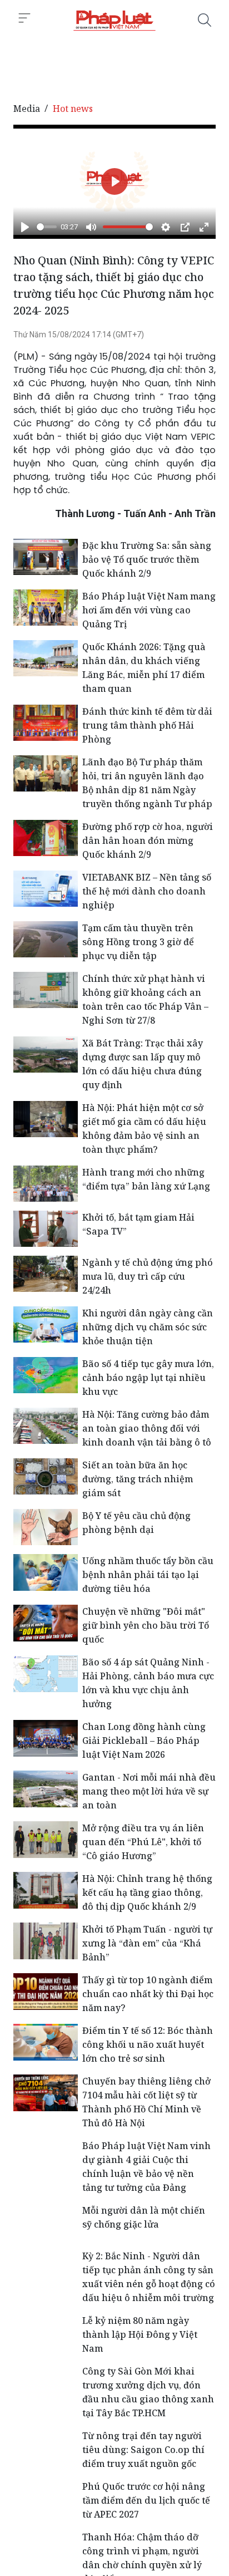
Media (27, 109)
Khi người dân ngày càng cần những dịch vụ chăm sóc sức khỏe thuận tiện (148, 1327)
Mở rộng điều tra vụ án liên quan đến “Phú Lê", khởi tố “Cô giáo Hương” (143, 1842)
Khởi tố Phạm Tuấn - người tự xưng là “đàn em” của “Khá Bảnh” (147, 1943)
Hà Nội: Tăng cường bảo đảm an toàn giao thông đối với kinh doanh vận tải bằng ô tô (147, 1428)
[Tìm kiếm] (205, 20)
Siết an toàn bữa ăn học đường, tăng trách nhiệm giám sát (138, 1479)
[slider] (47, 227)
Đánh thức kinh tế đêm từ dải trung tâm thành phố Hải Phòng (147, 725)
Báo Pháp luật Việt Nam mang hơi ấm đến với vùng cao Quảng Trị (149, 610)
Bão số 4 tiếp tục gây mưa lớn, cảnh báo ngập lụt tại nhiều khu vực (148, 1378)
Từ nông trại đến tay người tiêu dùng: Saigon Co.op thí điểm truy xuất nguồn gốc (143, 2450)
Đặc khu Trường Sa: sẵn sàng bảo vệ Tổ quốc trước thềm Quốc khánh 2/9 (147, 559)
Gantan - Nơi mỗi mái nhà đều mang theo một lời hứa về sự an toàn (149, 1791)
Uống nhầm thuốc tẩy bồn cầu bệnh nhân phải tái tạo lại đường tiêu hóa (148, 1575)
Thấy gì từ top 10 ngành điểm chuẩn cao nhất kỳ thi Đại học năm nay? (148, 1994)
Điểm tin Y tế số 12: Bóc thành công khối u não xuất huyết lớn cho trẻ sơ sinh (148, 2044)
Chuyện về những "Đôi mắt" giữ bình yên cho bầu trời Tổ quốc (146, 1625)
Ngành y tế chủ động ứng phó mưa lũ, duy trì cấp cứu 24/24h (148, 1276)
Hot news (73, 109)
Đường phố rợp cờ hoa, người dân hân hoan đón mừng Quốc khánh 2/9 (148, 840)
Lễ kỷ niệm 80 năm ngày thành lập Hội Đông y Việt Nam (140, 2334)
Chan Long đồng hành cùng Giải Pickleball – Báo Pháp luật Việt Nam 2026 (144, 1741)
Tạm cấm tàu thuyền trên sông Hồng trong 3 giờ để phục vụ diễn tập (138, 942)
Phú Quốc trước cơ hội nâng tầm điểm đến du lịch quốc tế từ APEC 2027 (146, 2500)
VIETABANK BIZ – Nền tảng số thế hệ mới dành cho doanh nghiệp (147, 891)
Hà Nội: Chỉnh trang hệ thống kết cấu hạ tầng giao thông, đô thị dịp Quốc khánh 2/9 (147, 1892)
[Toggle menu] (24, 18)
